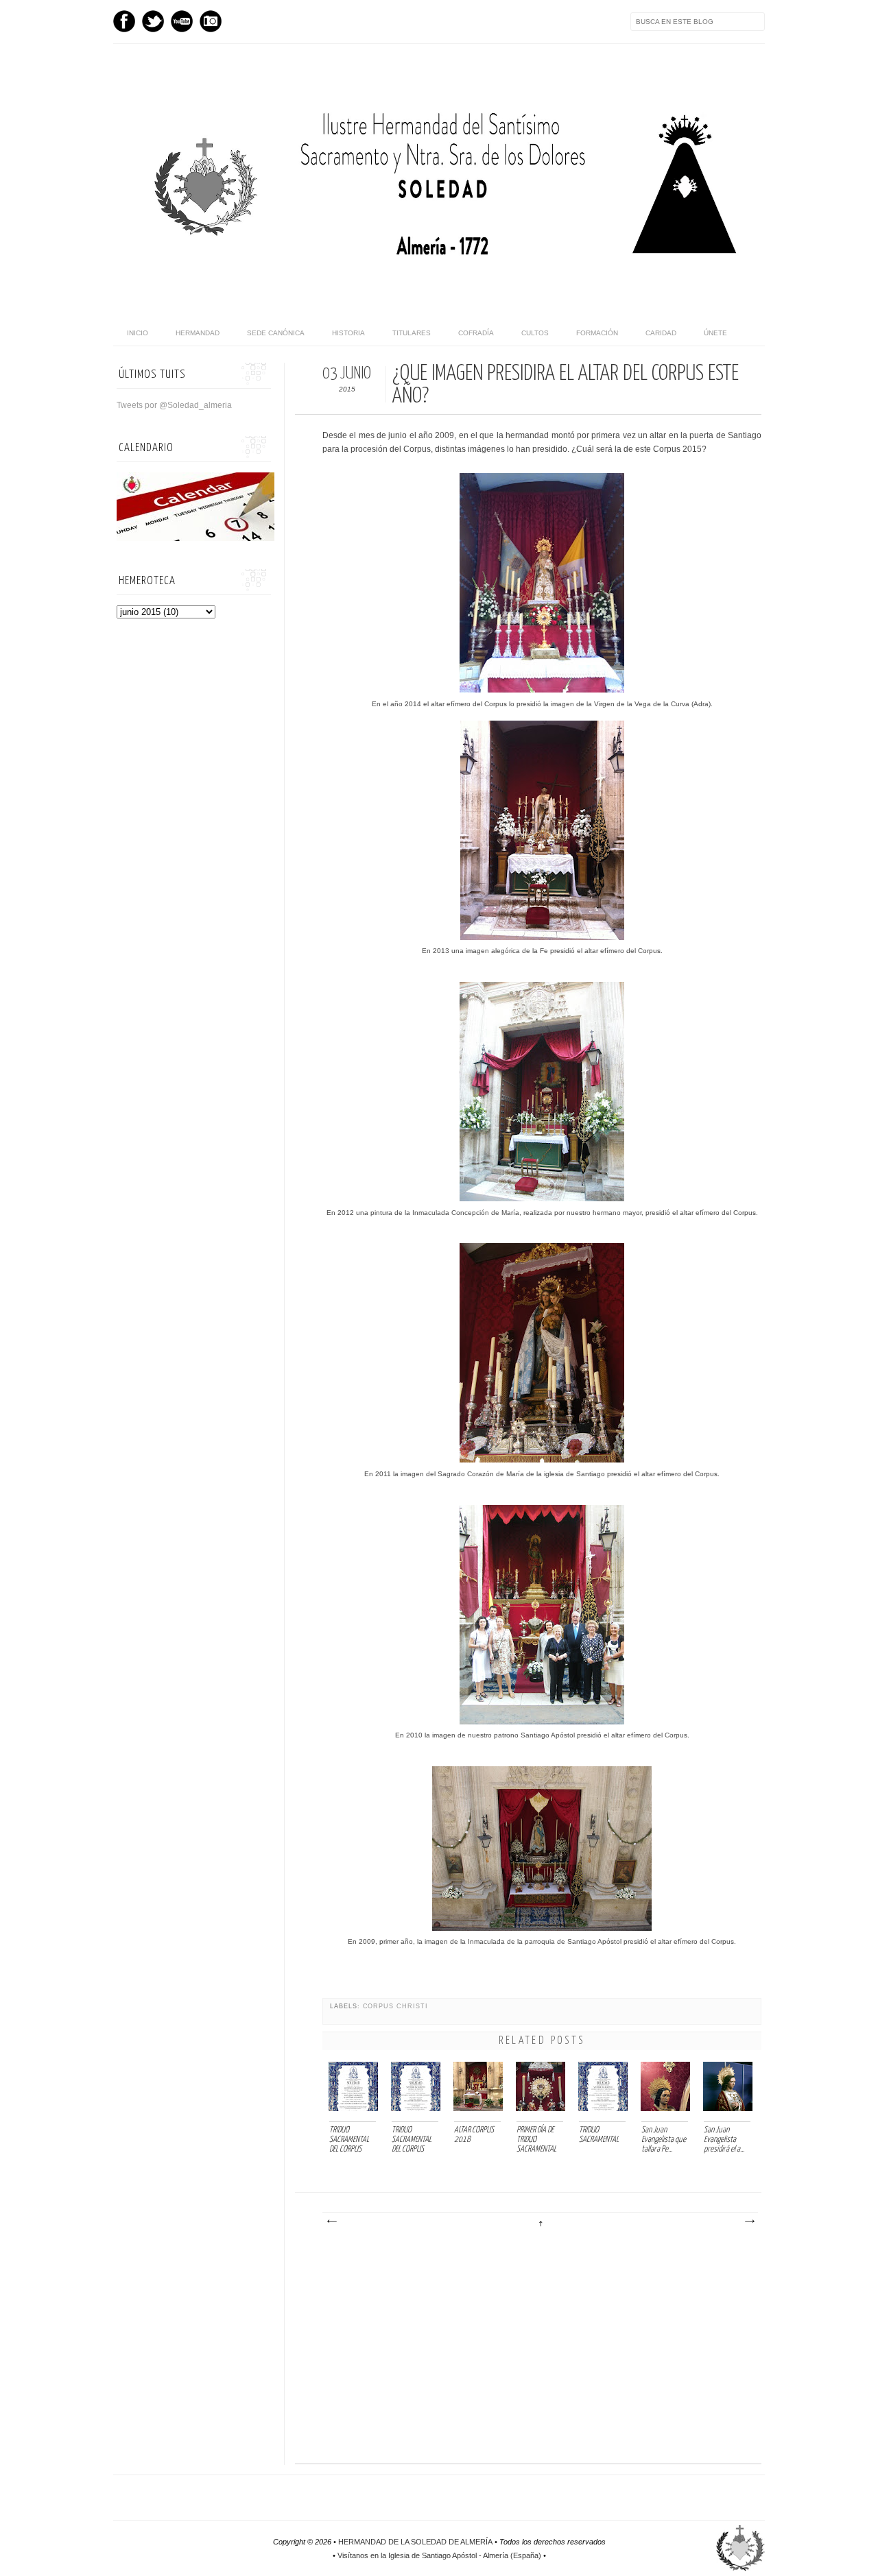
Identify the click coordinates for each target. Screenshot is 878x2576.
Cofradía (476, 333)
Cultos (535, 333)
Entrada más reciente (331, 2222)
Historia (348, 333)
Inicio (138, 333)
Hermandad (198, 333)
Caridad (661, 333)
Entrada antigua (749, 2222)
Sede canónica (276, 333)
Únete (715, 333)
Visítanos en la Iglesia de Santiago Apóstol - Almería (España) (439, 2555)
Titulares (412, 333)
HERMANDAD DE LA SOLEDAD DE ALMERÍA (415, 2542)
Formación (597, 333)
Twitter (153, 21)
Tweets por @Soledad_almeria (174, 405)
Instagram (211, 21)
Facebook (124, 21)
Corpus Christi (395, 2006)
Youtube (182, 21)
